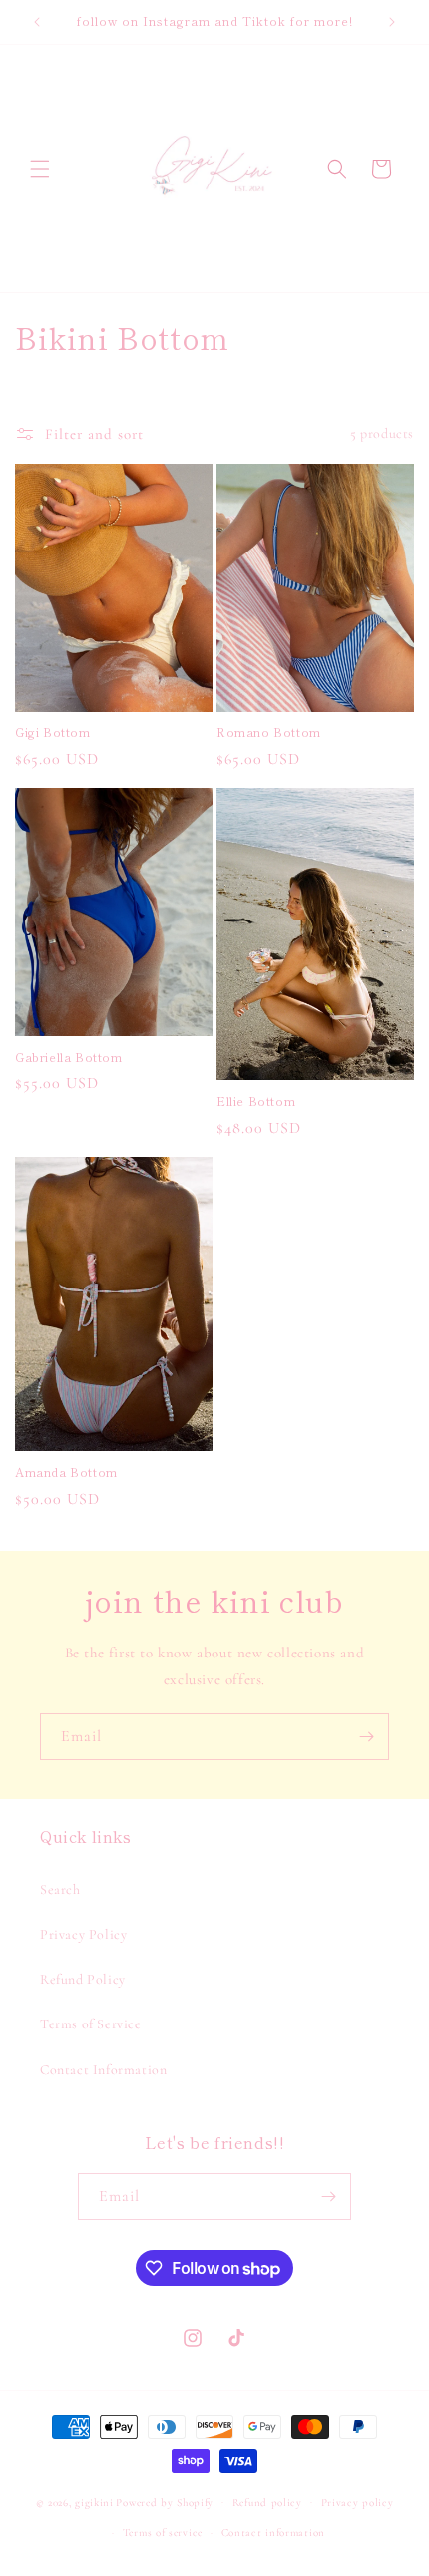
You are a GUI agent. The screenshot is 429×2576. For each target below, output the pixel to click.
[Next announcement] (392, 22)
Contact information (273, 2533)
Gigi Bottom (53, 732)
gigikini (94, 2502)
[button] (40, 169)
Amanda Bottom (66, 1472)
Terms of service (163, 2533)
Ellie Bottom (256, 1101)
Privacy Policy (83, 1934)
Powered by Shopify (165, 2502)
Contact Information (103, 2070)
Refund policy (267, 2503)
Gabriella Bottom (69, 1057)
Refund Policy (83, 1979)
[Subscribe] (366, 1737)
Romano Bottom (269, 732)
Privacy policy (358, 2503)
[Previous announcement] (37, 22)
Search (60, 1889)
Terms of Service (91, 2024)
